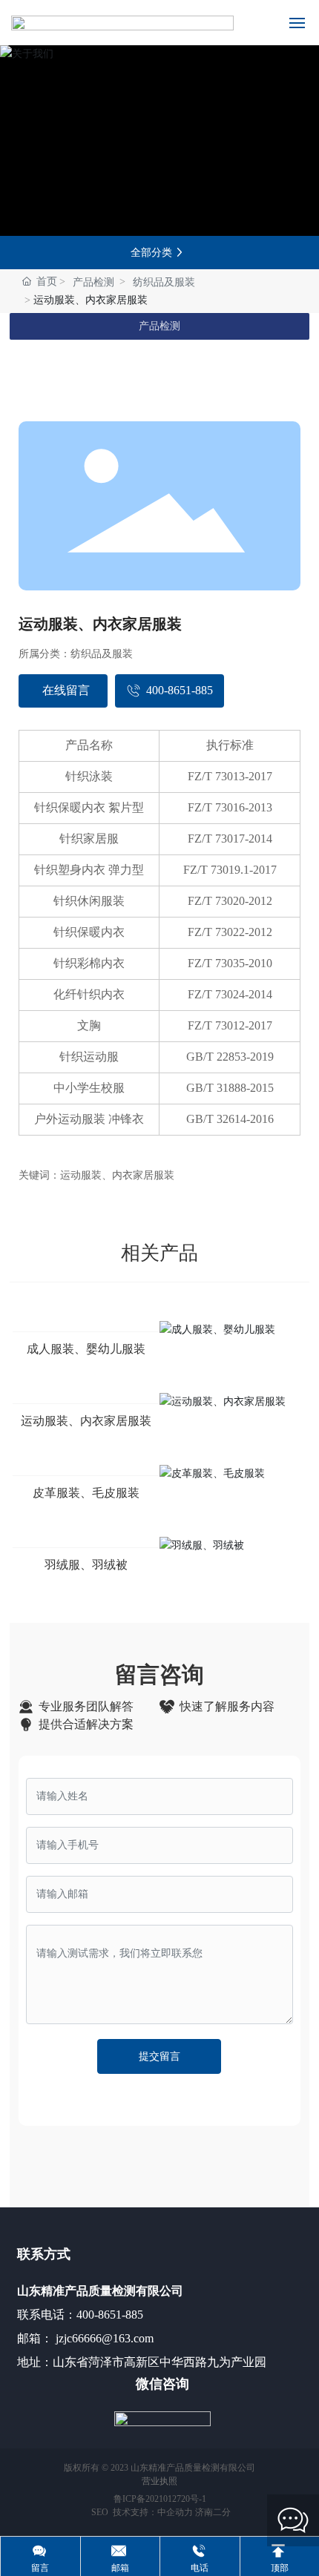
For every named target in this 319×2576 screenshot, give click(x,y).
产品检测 (93, 282)
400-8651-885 (110, 2315)
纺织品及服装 (164, 282)
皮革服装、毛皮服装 (86, 1493)
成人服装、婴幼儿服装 (86, 1349)
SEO (99, 2512)
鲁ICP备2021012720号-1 (160, 2499)
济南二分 (213, 2512)
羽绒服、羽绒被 (86, 1565)
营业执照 (159, 2481)
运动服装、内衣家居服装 (86, 1421)
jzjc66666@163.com (103, 2338)
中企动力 (175, 2512)
